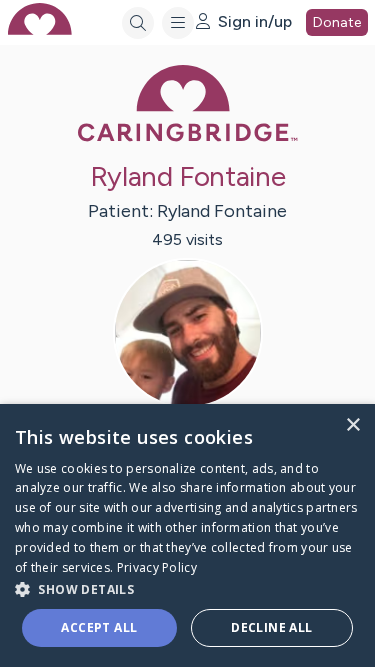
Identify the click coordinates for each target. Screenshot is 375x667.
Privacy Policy (157, 567)
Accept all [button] (99, 627)
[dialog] (187, 535)
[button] (187, 588)
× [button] (352, 425)
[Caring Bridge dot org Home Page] (188, 137)
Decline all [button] (271, 627)
